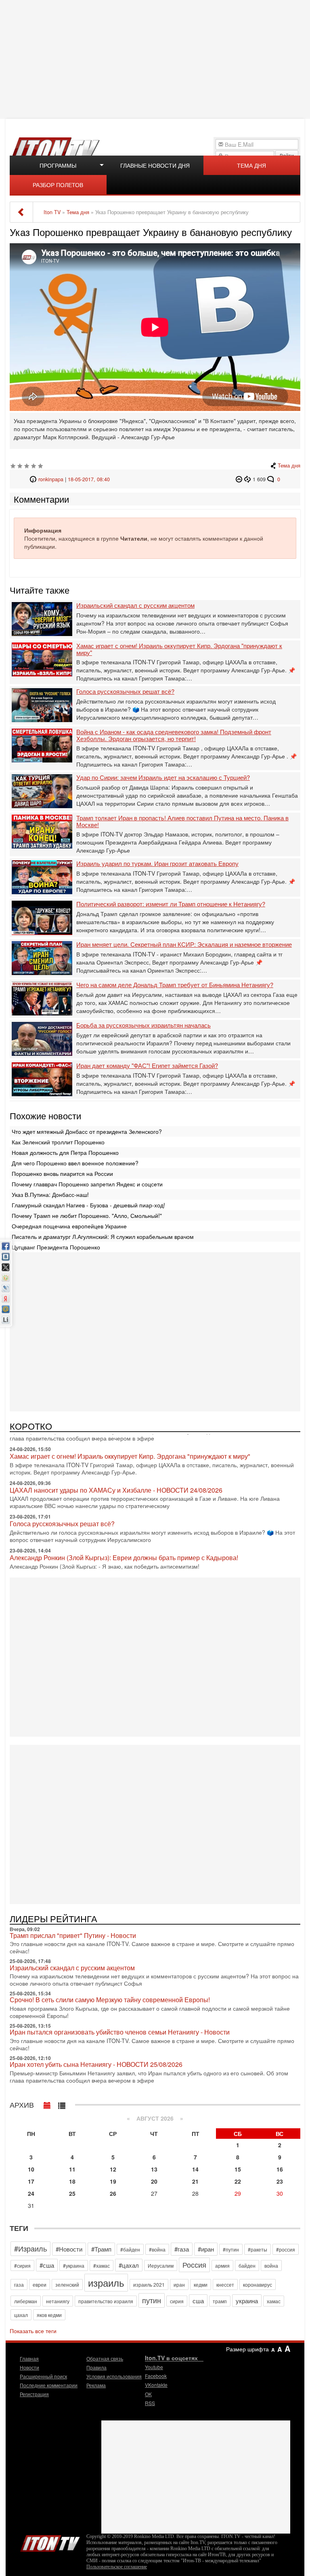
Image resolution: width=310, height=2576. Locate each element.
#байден (130, 2249)
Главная (29, 2358)
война (271, 2265)
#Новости (69, 2249)
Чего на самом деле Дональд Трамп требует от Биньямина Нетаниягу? (175, 985)
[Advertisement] (156, 59)
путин (152, 2300)
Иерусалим (161, 2265)
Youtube (154, 2367)
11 (72, 2169)
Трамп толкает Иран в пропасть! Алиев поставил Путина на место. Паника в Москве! (182, 821)
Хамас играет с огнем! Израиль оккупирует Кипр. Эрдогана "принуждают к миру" (179, 649)
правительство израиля (106, 2301)
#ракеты (258, 2249)
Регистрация (34, 2394)
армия (222, 2265)
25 (72, 2193)
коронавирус (258, 2284)
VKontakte (156, 2385)
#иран (206, 2249)
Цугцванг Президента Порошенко (56, 1247)
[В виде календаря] (47, 2104)
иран (179, 2284)
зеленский (67, 2284)
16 (280, 2169)
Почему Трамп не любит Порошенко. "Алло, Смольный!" (87, 1215)
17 (31, 2181)
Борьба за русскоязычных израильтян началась (143, 1025)
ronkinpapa (51, 479)
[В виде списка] (62, 2104)
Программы (58, 165)
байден (247, 2265)
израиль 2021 (149, 2284)
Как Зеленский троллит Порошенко (58, 1142)
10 (31, 2169)
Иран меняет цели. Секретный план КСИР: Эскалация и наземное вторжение (184, 945)
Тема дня (251, 165)
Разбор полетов (58, 185)
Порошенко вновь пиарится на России (62, 1173)
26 (113, 2193)
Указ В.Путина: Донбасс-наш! (50, 1194)
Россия (194, 2264)
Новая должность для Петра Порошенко (65, 1152)
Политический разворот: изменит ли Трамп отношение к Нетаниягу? (171, 904)
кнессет (225, 2284)
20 (154, 2181)
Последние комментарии (49, 2385)
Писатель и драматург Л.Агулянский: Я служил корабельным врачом (103, 1236)
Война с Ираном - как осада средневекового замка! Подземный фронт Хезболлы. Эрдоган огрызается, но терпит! (174, 735)
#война (157, 2249)
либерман (26, 2301)
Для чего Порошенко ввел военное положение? (75, 1163)
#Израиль (30, 2248)
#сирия (22, 2265)
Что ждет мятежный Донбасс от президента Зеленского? (87, 1131)
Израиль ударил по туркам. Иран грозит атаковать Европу (157, 864)
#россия (286, 2249)
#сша (47, 2265)
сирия (177, 2301)
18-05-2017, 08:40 (89, 479)
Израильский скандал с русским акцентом (135, 606)
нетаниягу (58, 2301)
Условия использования (114, 2376)
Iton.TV (50, 2542)
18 (72, 2181)
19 (113, 2181)
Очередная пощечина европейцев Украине (69, 1226)
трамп (220, 2301)
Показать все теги (33, 2331)
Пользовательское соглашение (117, 2567)
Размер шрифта (247, 2349)
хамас (274, 2301)
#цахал (129, 2265)
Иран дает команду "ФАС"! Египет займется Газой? (147, 1066)
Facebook (156, 2376)
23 (280, 2181)
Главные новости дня (155, 165)
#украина (74, 2265)
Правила (96, 2367)
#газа (182, 2249)
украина (247, 2301)
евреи (40, 2284)
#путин (231, 2249)
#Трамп (101, 2249)
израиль (106, 2282)
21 (195, 2181)
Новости (29, 2367)
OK (148, 2394)
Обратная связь (105, 2358)
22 (238, 2181)
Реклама (96, 2385)
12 (113, 2169)
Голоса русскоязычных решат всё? (125, 692)
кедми (201, 2284)
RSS (150, 2403)
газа (19, 2284)
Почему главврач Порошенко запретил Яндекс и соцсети (87, 1184)
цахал (21, 2315)
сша (198, 2301)
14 (195, 2169)
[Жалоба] (240, 479)
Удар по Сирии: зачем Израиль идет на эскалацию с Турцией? (163, 778)
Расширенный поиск (43, 2376)
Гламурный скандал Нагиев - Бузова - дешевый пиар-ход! (88, 1205)
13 (154, 2169)
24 (31, 2193)
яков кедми (49, 2315)
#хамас (102, 2265)
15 (238, 2169)
